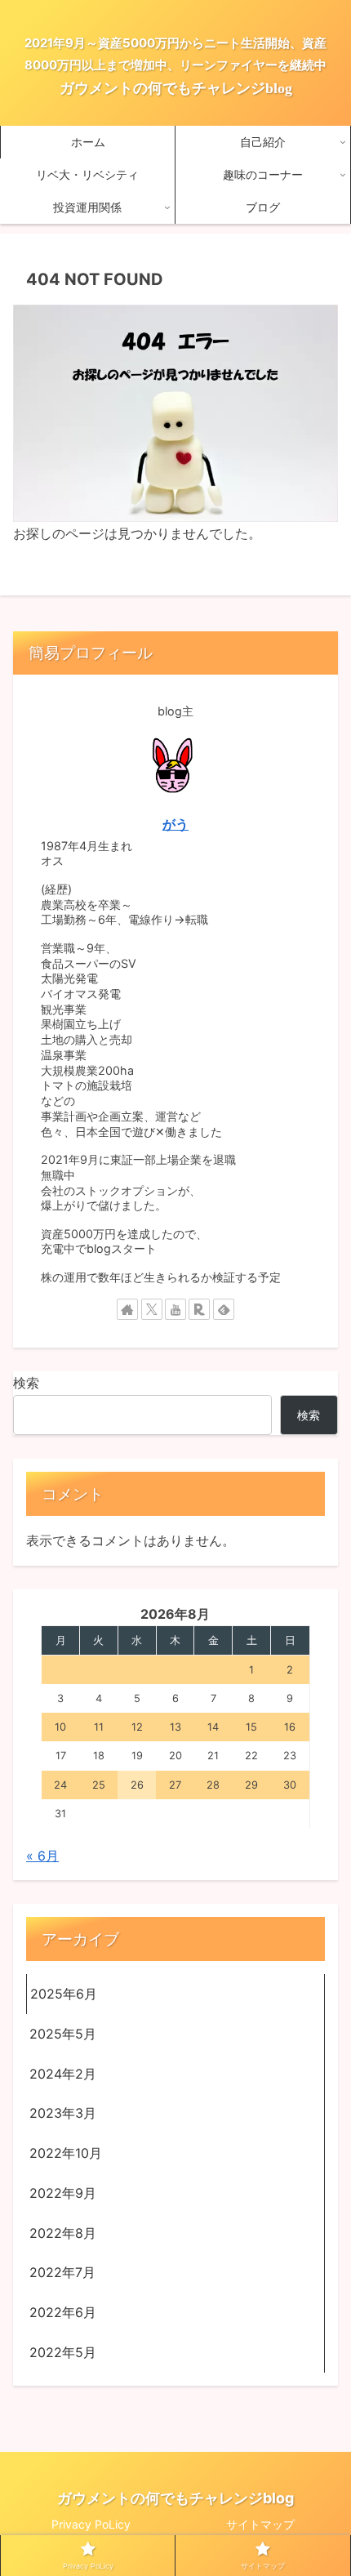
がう (175, 824)
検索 (26, 1383)
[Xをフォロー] (152, 1309)
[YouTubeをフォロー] (175, 1309)
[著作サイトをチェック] (127, 1309)
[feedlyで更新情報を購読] (224, 1309)
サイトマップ (260, 2524)
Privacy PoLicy (91, 2524)
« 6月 (42, 1856)
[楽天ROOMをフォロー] (199, 1309)
